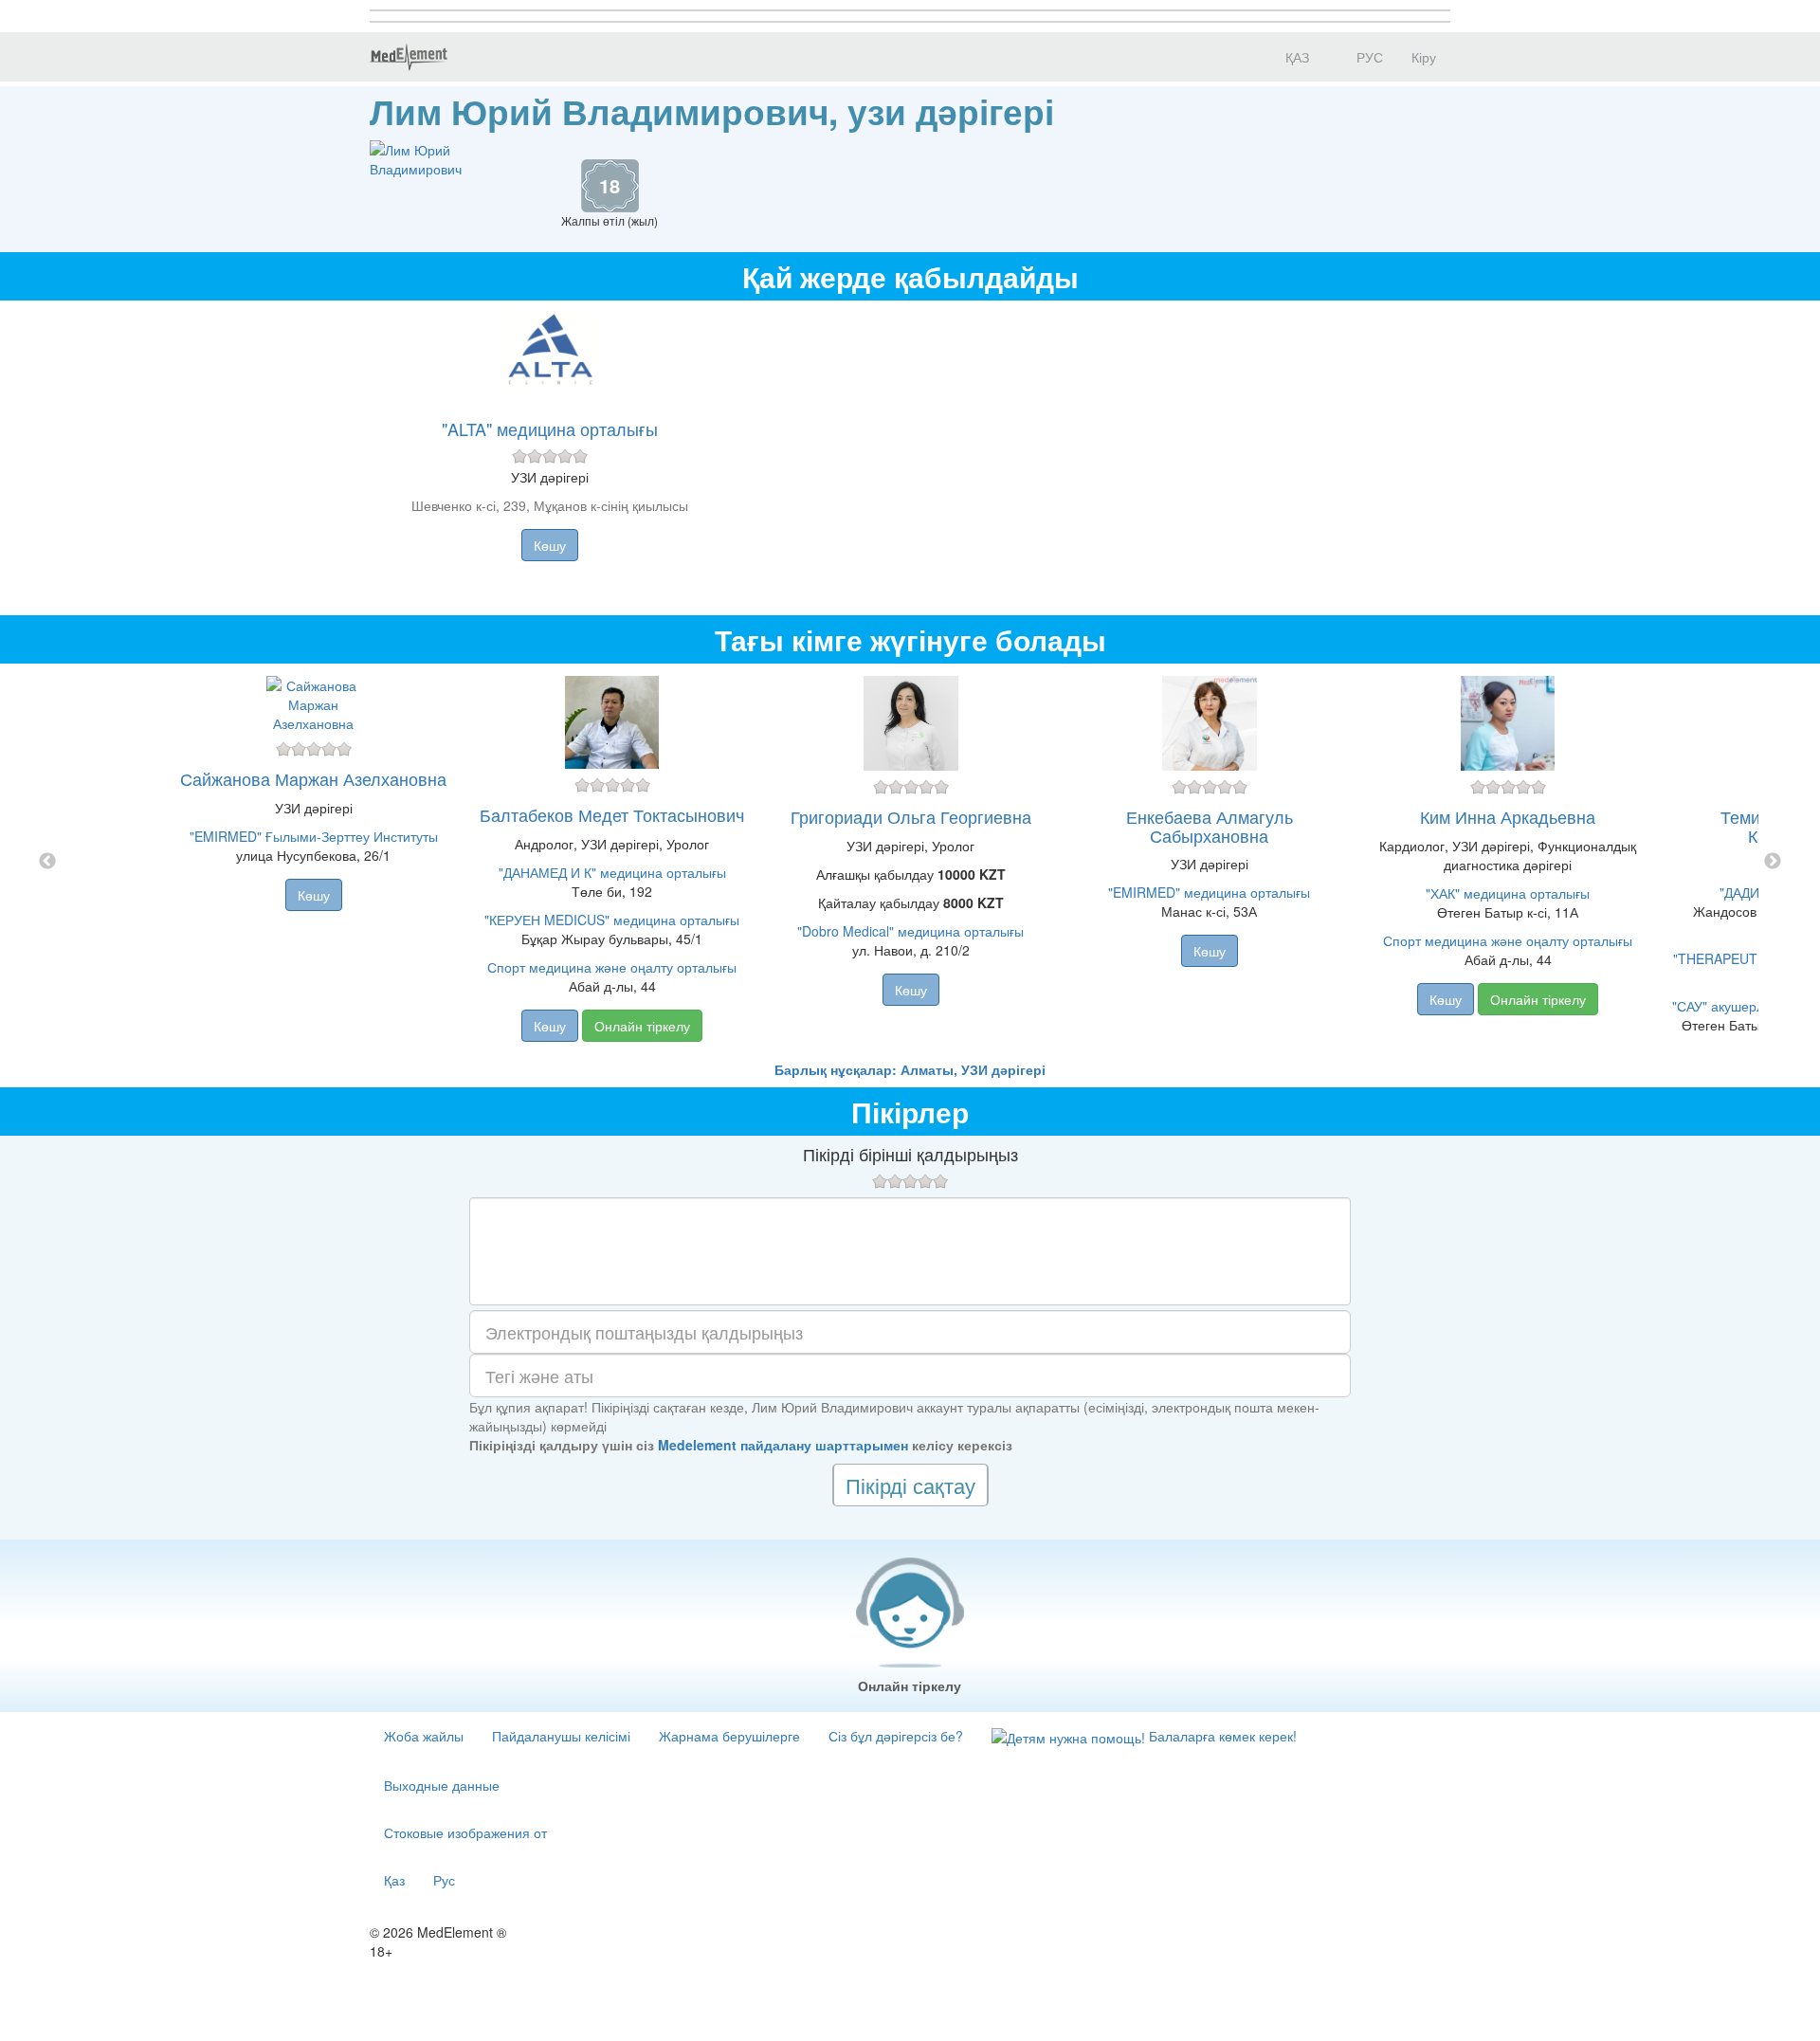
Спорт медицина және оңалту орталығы (612, 967)
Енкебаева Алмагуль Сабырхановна (1210, 826)
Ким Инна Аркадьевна (1508, 816)
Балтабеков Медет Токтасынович (612, 814)
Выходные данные (442, 1785)
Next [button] (1773, 862)
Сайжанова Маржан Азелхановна (313, 778)
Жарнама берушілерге (729, 1736)
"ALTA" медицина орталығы (550, 428)
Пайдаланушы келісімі (561, 1736)
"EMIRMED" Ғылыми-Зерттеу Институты (314, 836)
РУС (1368, 57)
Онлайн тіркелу (642, 1026)
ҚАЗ (1295, 57)
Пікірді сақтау (910, 1485)
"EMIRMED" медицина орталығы (1209, 892)
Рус (444, 1880)
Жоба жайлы (424, 1736)
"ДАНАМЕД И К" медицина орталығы (612, 872)
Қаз (394, 1880)
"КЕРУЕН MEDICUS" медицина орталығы (612, 920)
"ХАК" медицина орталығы (1508, 893)
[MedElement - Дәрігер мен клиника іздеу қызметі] (409, 57)
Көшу (550, 545)
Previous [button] (47, 862)
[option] (910, 862)
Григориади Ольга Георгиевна (911, 816)
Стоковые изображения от (465, 1832)
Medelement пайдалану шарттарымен (783, 1445)
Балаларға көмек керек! (1221, 1736)
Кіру (1424, 57)
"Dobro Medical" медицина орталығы (910, 931)
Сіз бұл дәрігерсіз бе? (896, 1736)
